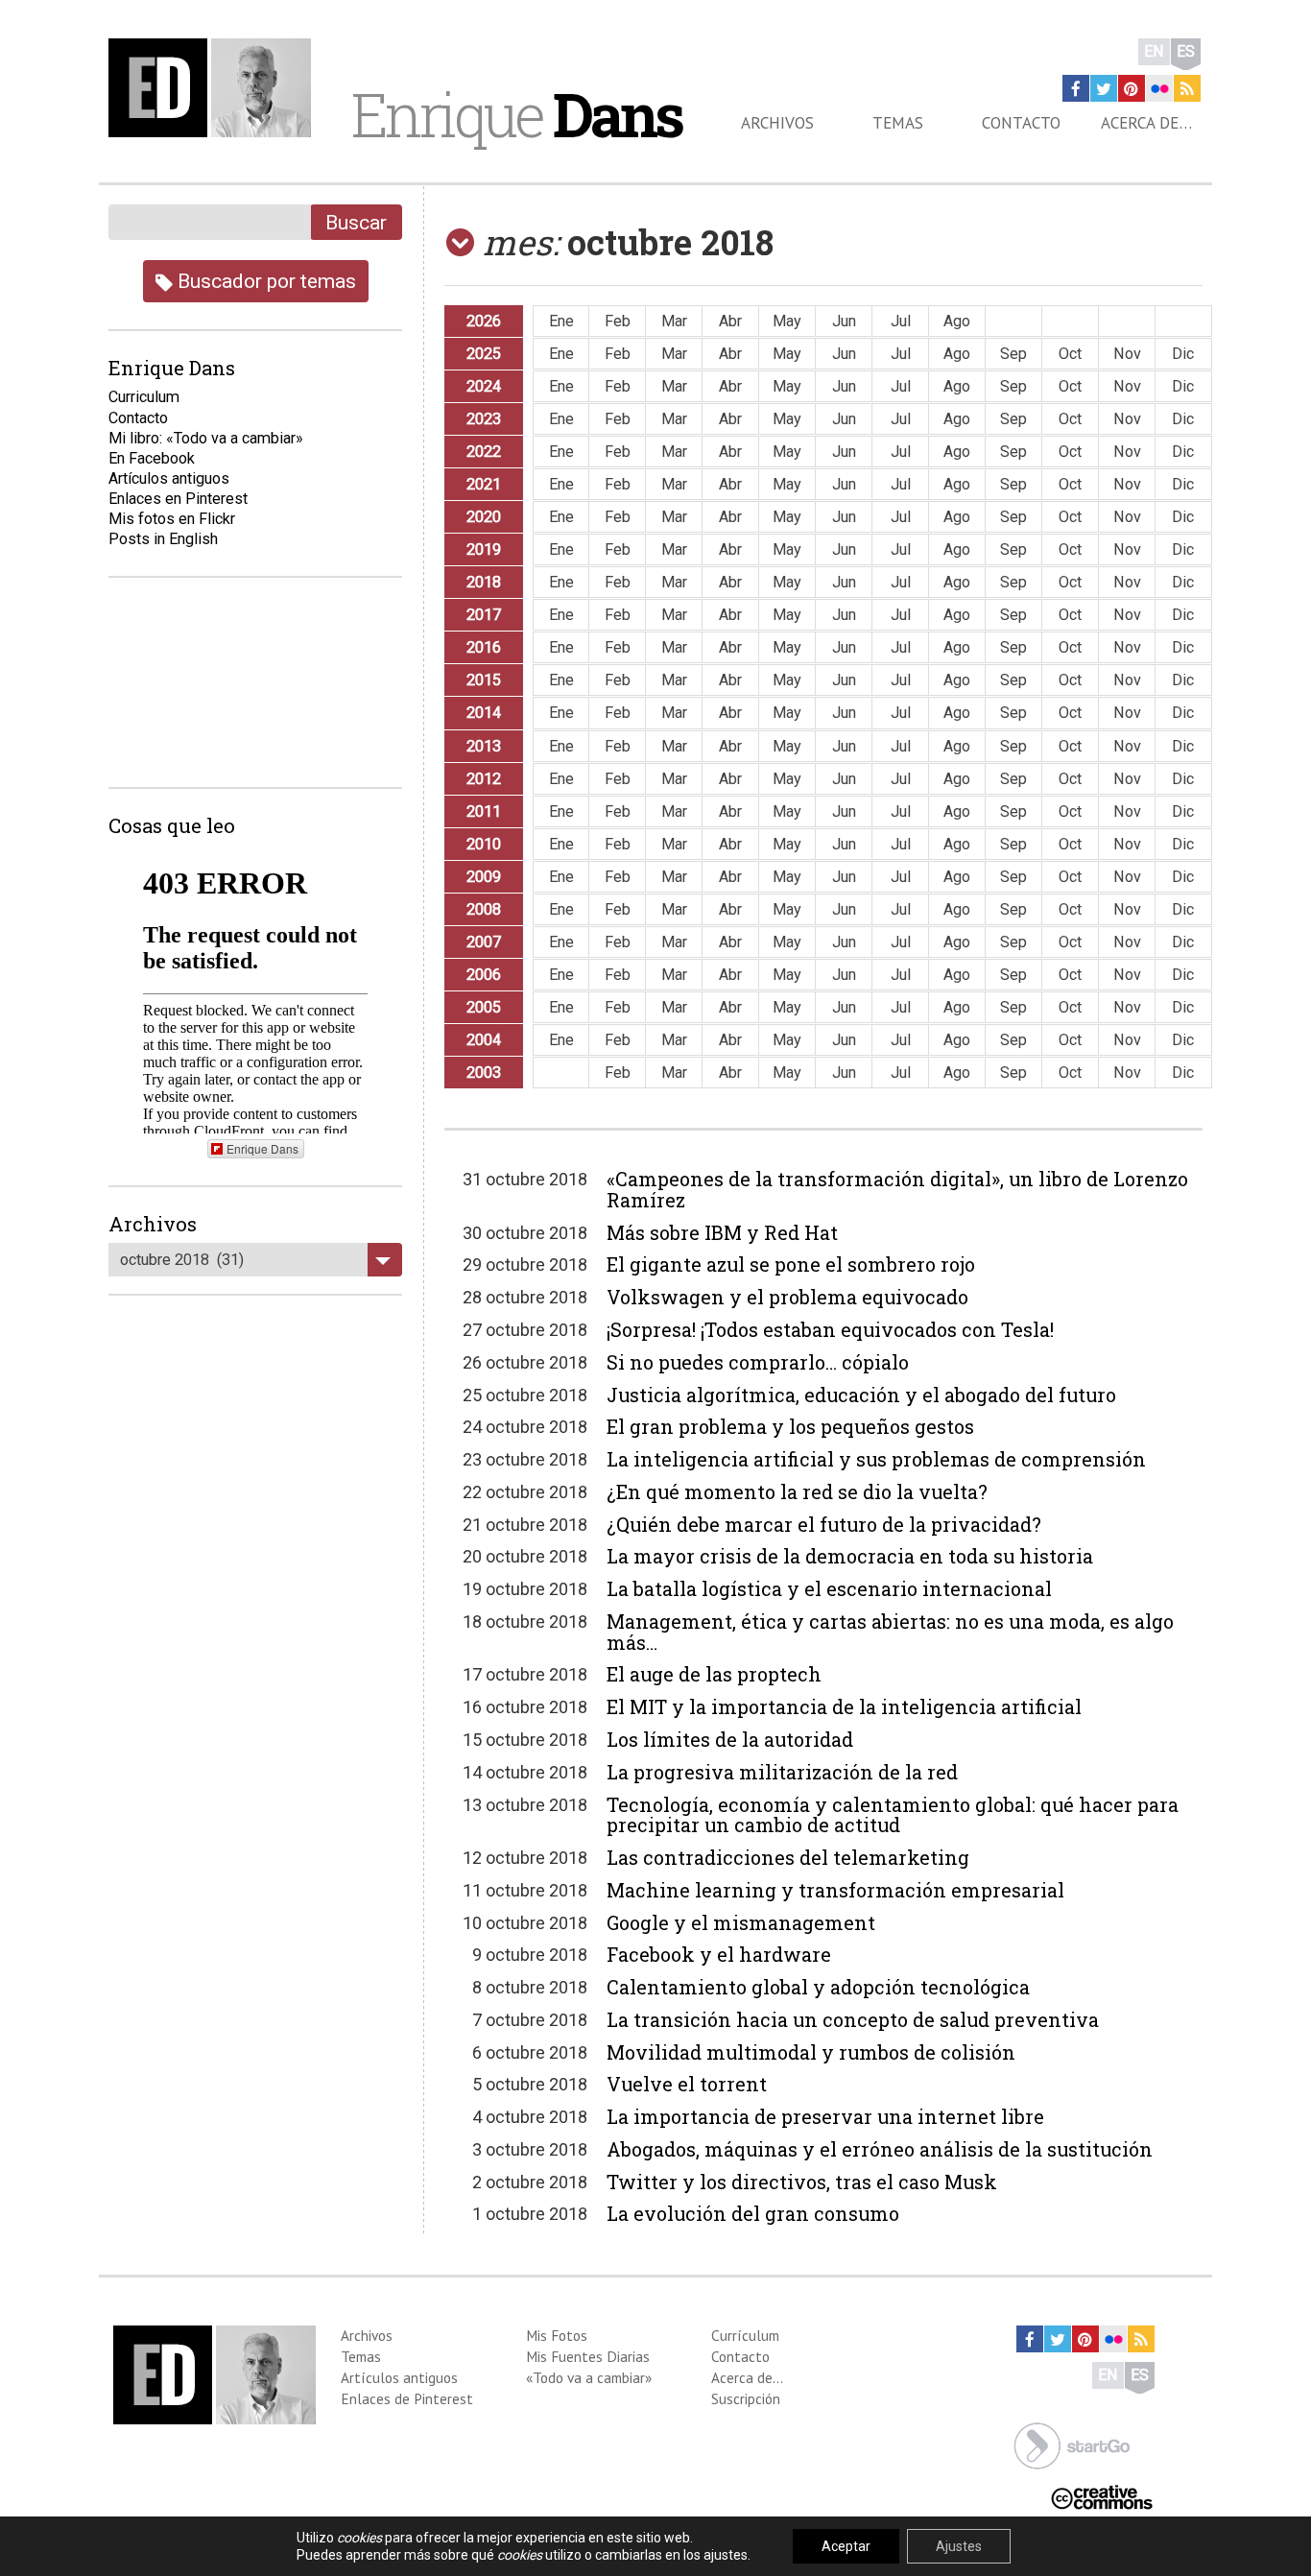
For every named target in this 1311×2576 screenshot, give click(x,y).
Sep (1013, 354)
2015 (484, 680)
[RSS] (1187, 88)
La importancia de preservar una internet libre (825, 2116)
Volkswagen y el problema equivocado (787, 1297)
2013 (484, 746)
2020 (484, 517)
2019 (484, 549)
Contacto (1021, 123)
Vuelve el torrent (687, 2084)
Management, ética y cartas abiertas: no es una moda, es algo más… (890, 1632)
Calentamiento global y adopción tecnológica (818, 1987)
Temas (898, 123)
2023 (484, 419)
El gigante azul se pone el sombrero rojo (791, 1264)
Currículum (745, 2335)
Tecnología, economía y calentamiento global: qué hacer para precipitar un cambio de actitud (893, 1815)
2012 (484, 779)
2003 (484, 1073)
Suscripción (746, 2398)
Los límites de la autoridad (730, 1739)
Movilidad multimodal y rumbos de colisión (811, 2052)
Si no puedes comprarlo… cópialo (758, 1362)
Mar (674, 321)
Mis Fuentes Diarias (588, 2356)
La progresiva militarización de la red (782, 1772)
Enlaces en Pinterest (178, 499)
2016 (484, 647)
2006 (484, 975)
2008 (484, 909)
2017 (484, 615)
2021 (484, 484)
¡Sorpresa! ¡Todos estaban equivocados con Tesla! (830, 1329)
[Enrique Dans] (215, 88)
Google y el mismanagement (741, 1922)
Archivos (777, 123)
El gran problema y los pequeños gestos (790, 1426)
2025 (484, 354)
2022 (484, 452)
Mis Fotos (557, 2335)
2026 (484, 321)
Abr (730, 321)
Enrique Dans (262, 1148)
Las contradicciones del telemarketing (788, 1857)
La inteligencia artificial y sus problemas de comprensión (876, 1459)
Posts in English (163, 539)
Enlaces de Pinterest (407, 2398)
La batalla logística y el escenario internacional (829, 1588)
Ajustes (959, 2546)
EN (1154, 51)
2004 (484, 1040)
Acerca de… (1146, 123)
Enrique (516, 114)
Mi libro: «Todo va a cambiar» (206, 438)
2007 (484, 942)
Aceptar (846, 2546)
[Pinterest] (1132, 88)
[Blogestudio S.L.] (1072, 2445)
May (787, 321)
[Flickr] (1159, 88)
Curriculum (144, 397)
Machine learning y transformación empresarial (835, 1890)
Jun (844, 321)
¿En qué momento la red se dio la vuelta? (797, 1491)
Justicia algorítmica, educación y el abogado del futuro (861, 1395)
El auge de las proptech (714, 1674)
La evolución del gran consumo (753, 2213)
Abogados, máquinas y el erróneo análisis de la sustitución (880, 2149)
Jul (901, 321)
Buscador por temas (264, 281)
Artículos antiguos (169, 478)
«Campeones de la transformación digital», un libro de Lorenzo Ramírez (897, 1189)
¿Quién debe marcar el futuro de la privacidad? (824, 1524)
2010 (484, 844)
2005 (484, 1007)
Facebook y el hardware (719, 1954)
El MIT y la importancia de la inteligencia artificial (844, 1706)
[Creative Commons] (1102, 2496)
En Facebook (152, 458)
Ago (957, 321)
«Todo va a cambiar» (589, 2377)
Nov (1127, 354)
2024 (484, 386)
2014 (484, 713)
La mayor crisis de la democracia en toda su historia (850, 1556)
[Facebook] (1076, 88)
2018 (484, 582)
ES (1186, 51)
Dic (1183, 354)
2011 (484, 811)
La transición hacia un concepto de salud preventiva (853, 2019)
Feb (618, 321)
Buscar (356, 222)
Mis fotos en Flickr (172, 519)
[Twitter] (1104, 88)
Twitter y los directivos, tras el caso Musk (802, 2182)
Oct (1070, 354)
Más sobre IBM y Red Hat (722, 1232)
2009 (484, 877)
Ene (561, 321)
